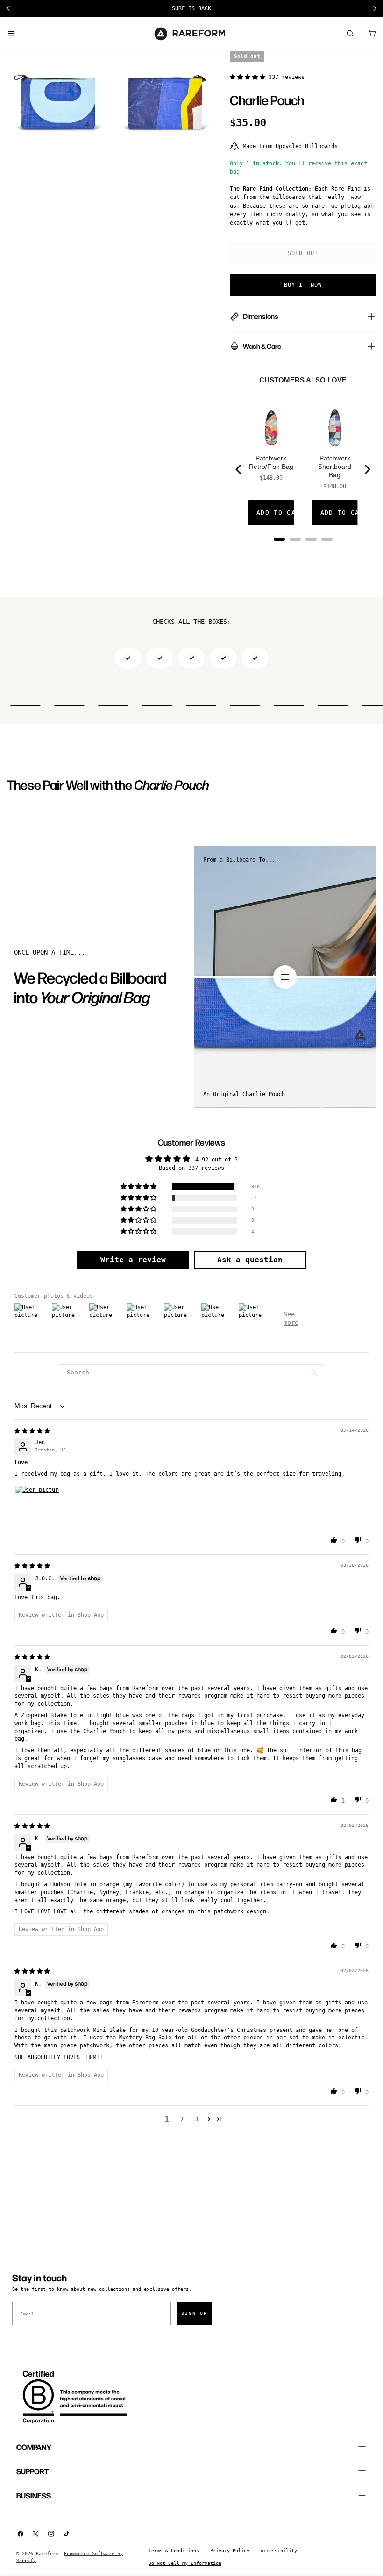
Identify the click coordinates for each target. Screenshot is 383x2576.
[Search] (350, 34)
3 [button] (197, 2119)
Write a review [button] (133, 1260)
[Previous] (239, 469)
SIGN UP (194, 2313)
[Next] (367, 469)
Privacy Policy (230, 2551)
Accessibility (279, 2551)
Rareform (47, 2553)
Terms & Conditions (174, 2551)
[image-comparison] (285, 977)
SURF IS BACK (191, 8)
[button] (249, 77)
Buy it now (303, 285)
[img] (32, 1431)
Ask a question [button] (250, 1260)
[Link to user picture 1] (37, 1508)
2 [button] (182, 2119)
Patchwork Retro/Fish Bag (271, 462)
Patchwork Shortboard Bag (335, 467)
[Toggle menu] (11, 34)
